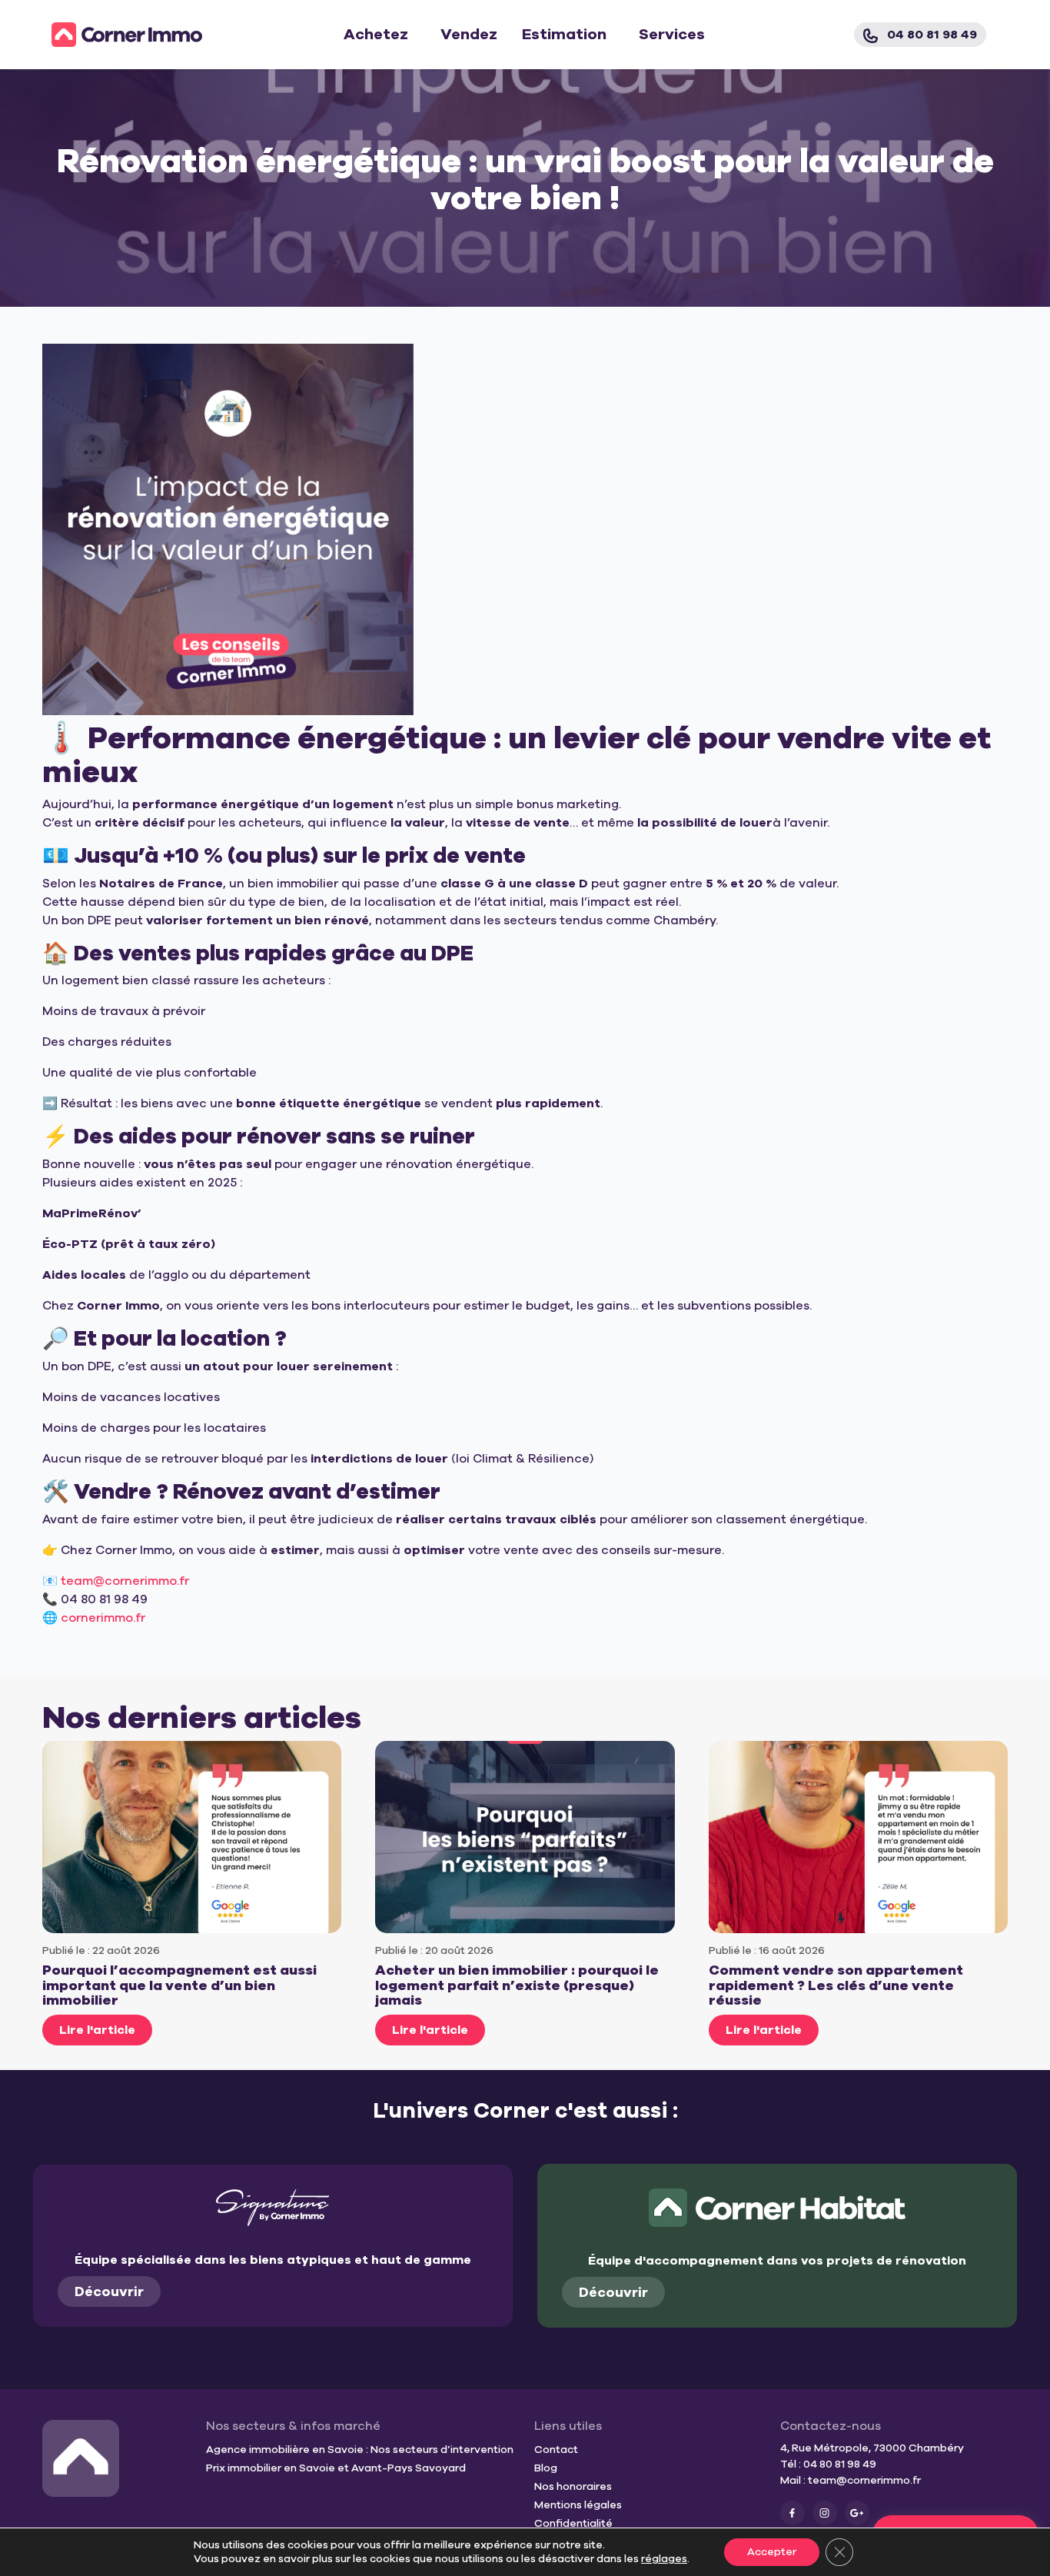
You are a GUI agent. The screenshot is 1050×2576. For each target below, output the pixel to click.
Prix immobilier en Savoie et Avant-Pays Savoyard (336, 2468)
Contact (556, 2450)
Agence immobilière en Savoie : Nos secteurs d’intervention (360, 2450)
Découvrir (109, 2291)
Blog (546, 2468)
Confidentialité (573, 2523)
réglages (664, 2559)
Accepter (772, 2552)
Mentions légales (578, 2505)
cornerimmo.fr (103, 1618)
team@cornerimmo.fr (864, 2480)
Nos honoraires (573, 2486)
